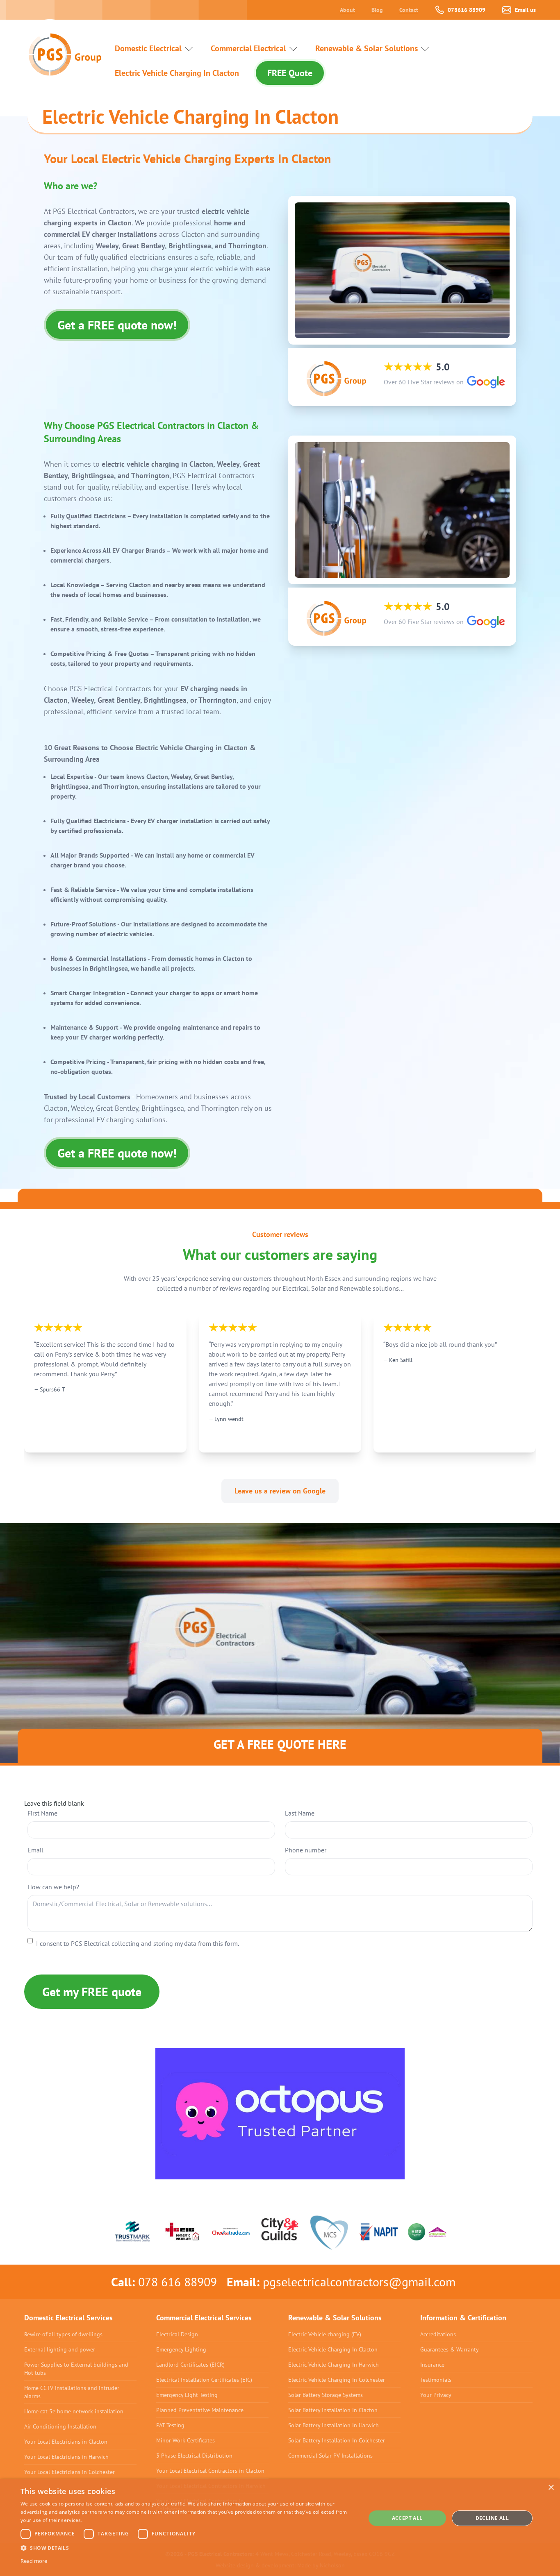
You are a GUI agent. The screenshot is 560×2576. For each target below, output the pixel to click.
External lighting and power (60, 2349)
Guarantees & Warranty (450, 2349)
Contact (409, 10)
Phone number (306, 1850)
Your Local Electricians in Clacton (66, 2442)
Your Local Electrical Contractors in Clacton (210, 2471)
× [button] (551, 2488)
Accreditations (438, 2334)
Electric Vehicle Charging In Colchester (337, 2380)
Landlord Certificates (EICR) (190, 2365)
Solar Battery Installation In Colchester (337, 2440)
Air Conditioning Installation (60, 2426)
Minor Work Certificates (186, 2440)
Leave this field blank (54, 1803)
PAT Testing (170, 2425)
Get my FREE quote (92, 1992)
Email (35, 1850)
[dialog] (280, 2527)
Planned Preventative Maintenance (200, 2410)
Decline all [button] (492, 2518)
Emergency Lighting (181, 2349)
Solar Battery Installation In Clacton (333, 2410)
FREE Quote (290, 73)
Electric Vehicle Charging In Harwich (333, 2365)
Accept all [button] (407, 2518)
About (347, 10)
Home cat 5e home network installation (74, 2411)
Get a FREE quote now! (117, 325)
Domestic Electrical (148, 48)
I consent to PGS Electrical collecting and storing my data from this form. (138, 1943)
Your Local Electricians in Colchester (69, 2472)
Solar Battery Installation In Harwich (333, 2425)
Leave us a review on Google (280, 1491)
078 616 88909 (178, 2282)
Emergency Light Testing (187, 2395)
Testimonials (436, 2380)
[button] (188, 2548)
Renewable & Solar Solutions (367, 48)
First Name (42, 1813)
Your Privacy (436, 2395)
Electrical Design (177, 2334)
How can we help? (53, 1887)
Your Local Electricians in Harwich (66, 2457)
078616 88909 (467, 10)
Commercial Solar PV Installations (330, 2456)
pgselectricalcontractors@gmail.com (359, 2282)
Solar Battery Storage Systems (326, 2395)
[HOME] (61, 48)
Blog (377, 10)
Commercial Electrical (248, 48)
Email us (525, 10)
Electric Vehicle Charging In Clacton (177, 73)
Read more (34, 2561)
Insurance (432, 2365)
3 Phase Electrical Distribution (194, 2456)
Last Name (300, 1813)
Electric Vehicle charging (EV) (325, 2334)
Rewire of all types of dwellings (63, 2334)
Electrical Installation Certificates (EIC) (204, 2380)
